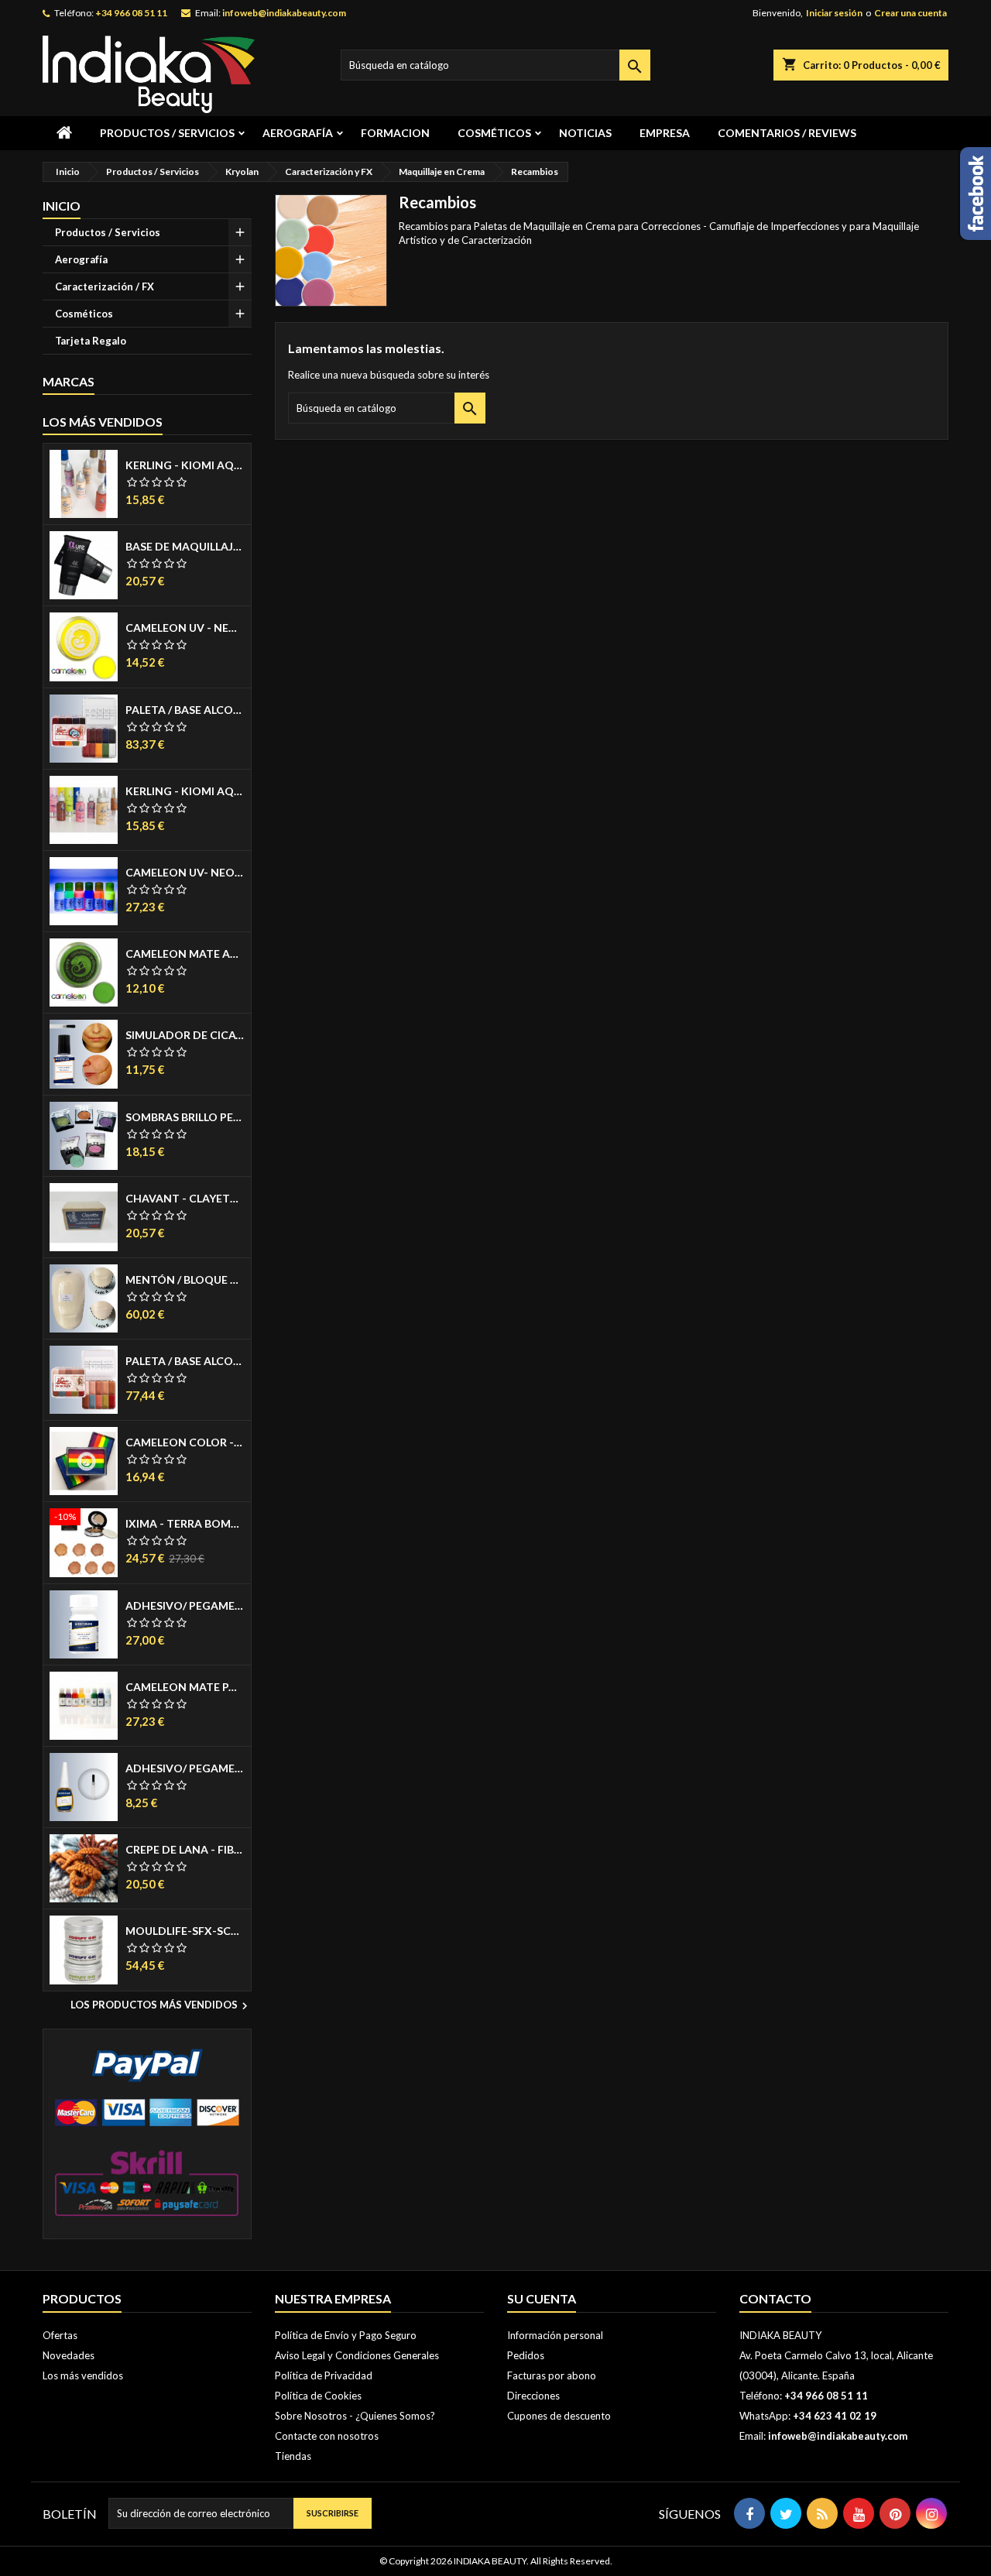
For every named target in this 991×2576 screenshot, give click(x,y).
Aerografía (298, 133)
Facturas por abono (552, 2375)
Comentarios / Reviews (787, 133)
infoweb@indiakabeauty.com (284, 13)
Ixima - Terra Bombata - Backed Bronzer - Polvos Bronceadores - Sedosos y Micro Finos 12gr (185, 1524)
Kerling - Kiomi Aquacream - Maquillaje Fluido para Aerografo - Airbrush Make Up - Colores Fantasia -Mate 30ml (185, 791)
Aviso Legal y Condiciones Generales (357, 2355)
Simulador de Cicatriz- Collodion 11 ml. (185, 1035)
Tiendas (293, 2456)
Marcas (69, 381)
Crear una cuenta (910, 13)
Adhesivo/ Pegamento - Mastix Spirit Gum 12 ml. (185, 1768)
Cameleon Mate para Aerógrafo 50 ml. (185, 1687)
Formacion (395, 133)
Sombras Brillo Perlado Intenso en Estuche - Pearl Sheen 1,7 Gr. (185, 1117)
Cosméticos (494, 133)
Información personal (555, 2335)
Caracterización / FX (105, 286)
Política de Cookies (318, 2396)
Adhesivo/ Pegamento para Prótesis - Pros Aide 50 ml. (185, 1606)
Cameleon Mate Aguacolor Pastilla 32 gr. (185, 954)
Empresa (665, 133)
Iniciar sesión (834, 13)
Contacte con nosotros (327, 2436)
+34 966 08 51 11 (131, 13)
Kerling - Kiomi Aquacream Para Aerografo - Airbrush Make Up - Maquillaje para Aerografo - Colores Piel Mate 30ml (185, 465)
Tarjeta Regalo (91, 341)
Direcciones (533, 2396)
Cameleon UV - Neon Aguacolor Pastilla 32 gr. (185, 628)
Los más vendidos (103, 422)
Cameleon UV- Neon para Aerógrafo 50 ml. (185, 873)
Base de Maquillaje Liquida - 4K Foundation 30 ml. (185, 547)
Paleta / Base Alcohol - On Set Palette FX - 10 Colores (185, 710)
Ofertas (60, 2335)
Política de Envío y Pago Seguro (346, 2335)
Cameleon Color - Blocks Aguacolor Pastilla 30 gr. (185, 1442)
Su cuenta (542, 2298)
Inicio (62, 206)
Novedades (69, 2355)
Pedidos (526, 2355)
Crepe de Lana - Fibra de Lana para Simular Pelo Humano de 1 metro (185, 1850)
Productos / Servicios (167, 133)
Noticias (585, 133)
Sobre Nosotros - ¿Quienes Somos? (355, 2416)
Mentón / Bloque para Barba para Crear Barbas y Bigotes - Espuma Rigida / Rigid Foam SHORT (185, 1280)
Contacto (775, 2298)
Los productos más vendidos (161, 2006)
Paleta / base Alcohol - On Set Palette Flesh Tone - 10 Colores (185, 1361)
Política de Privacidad (324, 2375)
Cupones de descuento (559, 2416)
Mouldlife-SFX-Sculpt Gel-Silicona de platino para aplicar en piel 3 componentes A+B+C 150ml (185, 1931)
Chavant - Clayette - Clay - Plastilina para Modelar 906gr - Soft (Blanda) (185, 1199)
